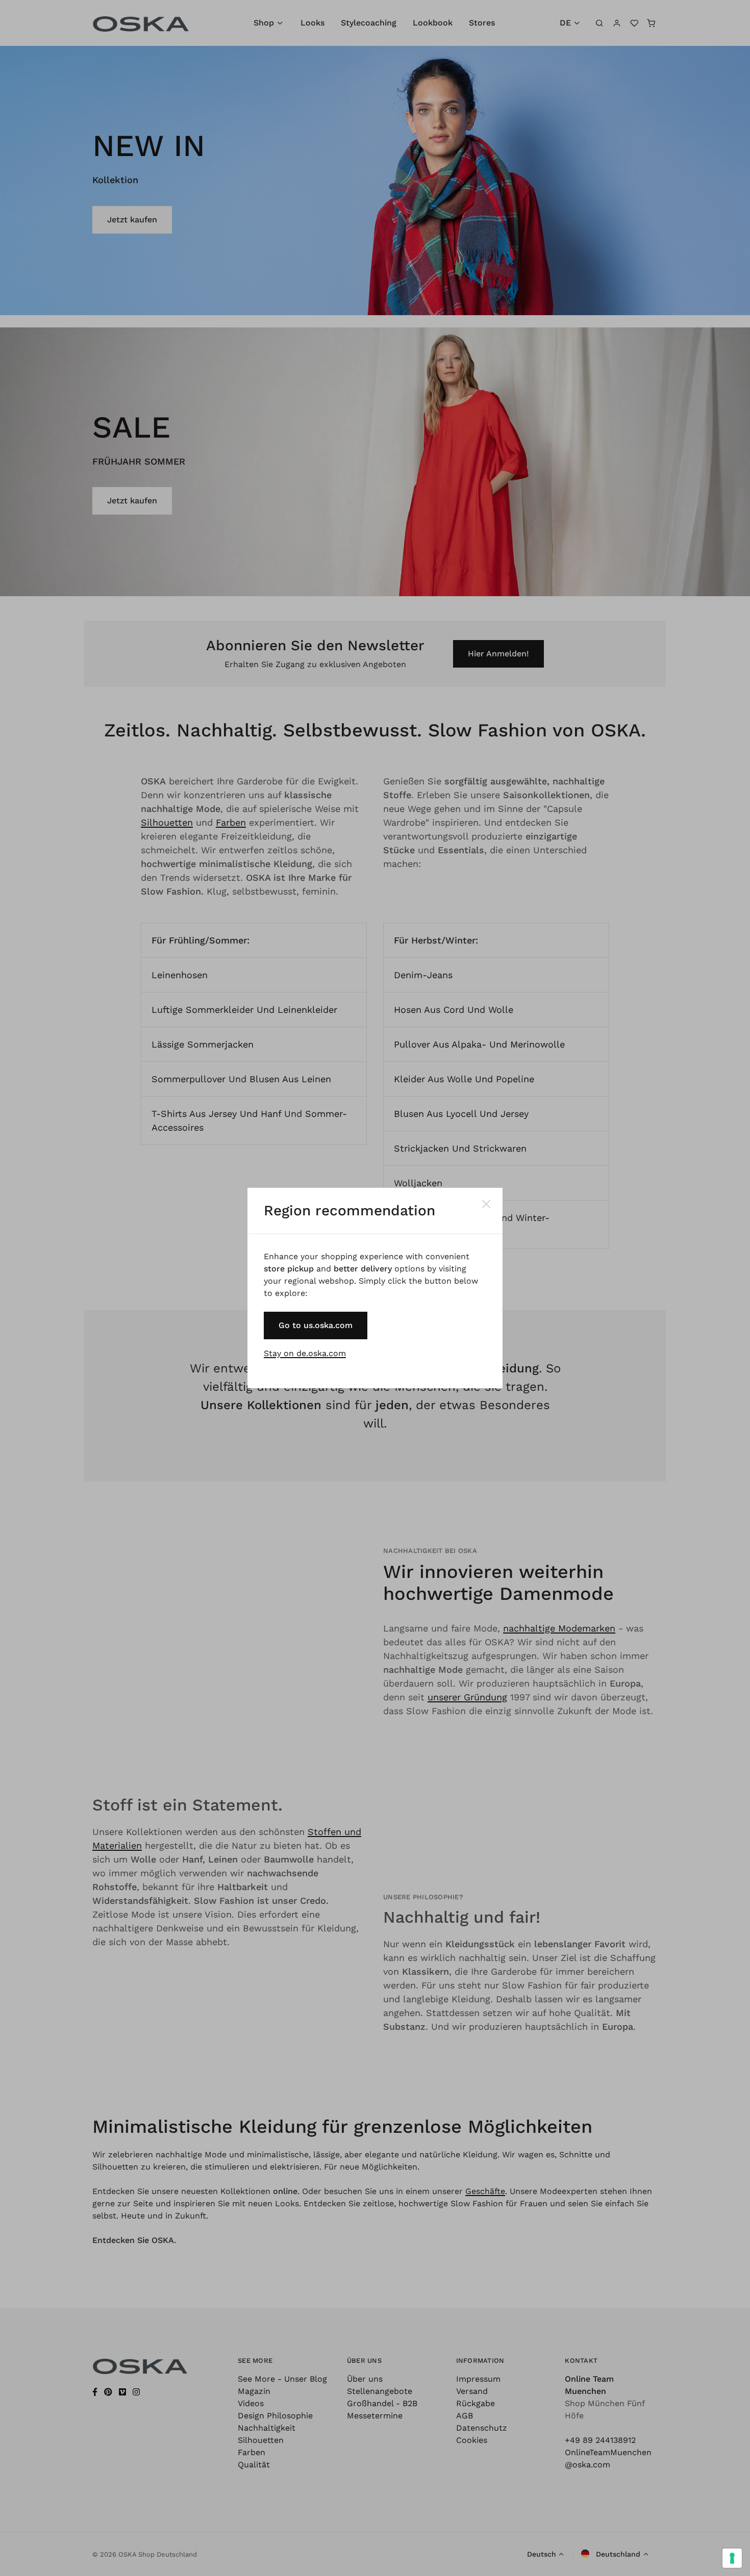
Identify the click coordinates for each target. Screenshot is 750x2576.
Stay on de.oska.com (305, 1353)
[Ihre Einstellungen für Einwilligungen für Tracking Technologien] (732, 2558)
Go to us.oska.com (316, 1325)
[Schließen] (486, 1204)
